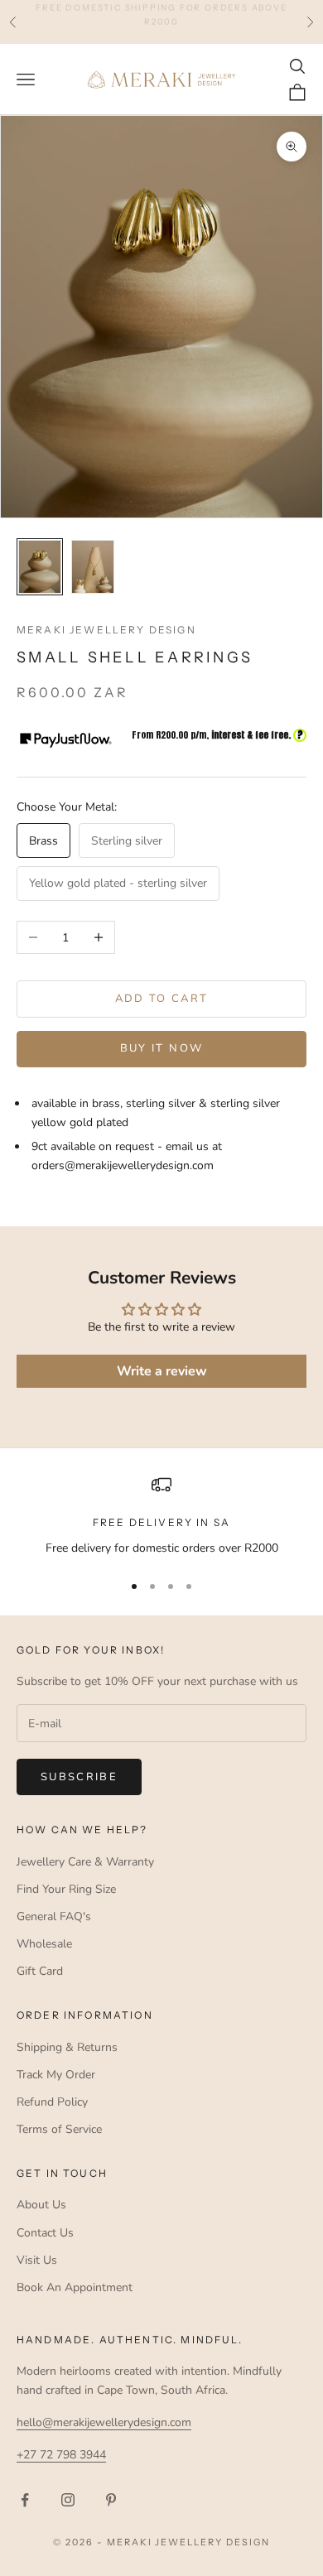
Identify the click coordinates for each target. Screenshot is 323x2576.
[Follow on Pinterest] (111, 2500)
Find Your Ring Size (66, 1889)
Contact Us (45, 2233)
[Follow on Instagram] (68, 2500)
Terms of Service (59, 2129)
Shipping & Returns (67, 2047)
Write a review (162, 1371)
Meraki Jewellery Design (106, 630)
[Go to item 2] (93, 567)
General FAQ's (54, 1916)
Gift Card (40, 1971)
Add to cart (162, 999)
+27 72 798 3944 (61, 2455)
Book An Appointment (75, 2287)
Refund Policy (52, 2102)
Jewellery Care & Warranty (85, 1862)
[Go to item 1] (40, 567)
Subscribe (79, 1777)
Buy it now (161, 1048)
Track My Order (56, 2075)
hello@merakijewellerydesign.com (104, 2422)
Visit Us (37, 2260)
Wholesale (44, 1944)
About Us (41, 2205)
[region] (161, 1516)
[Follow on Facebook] (25, 2500)
